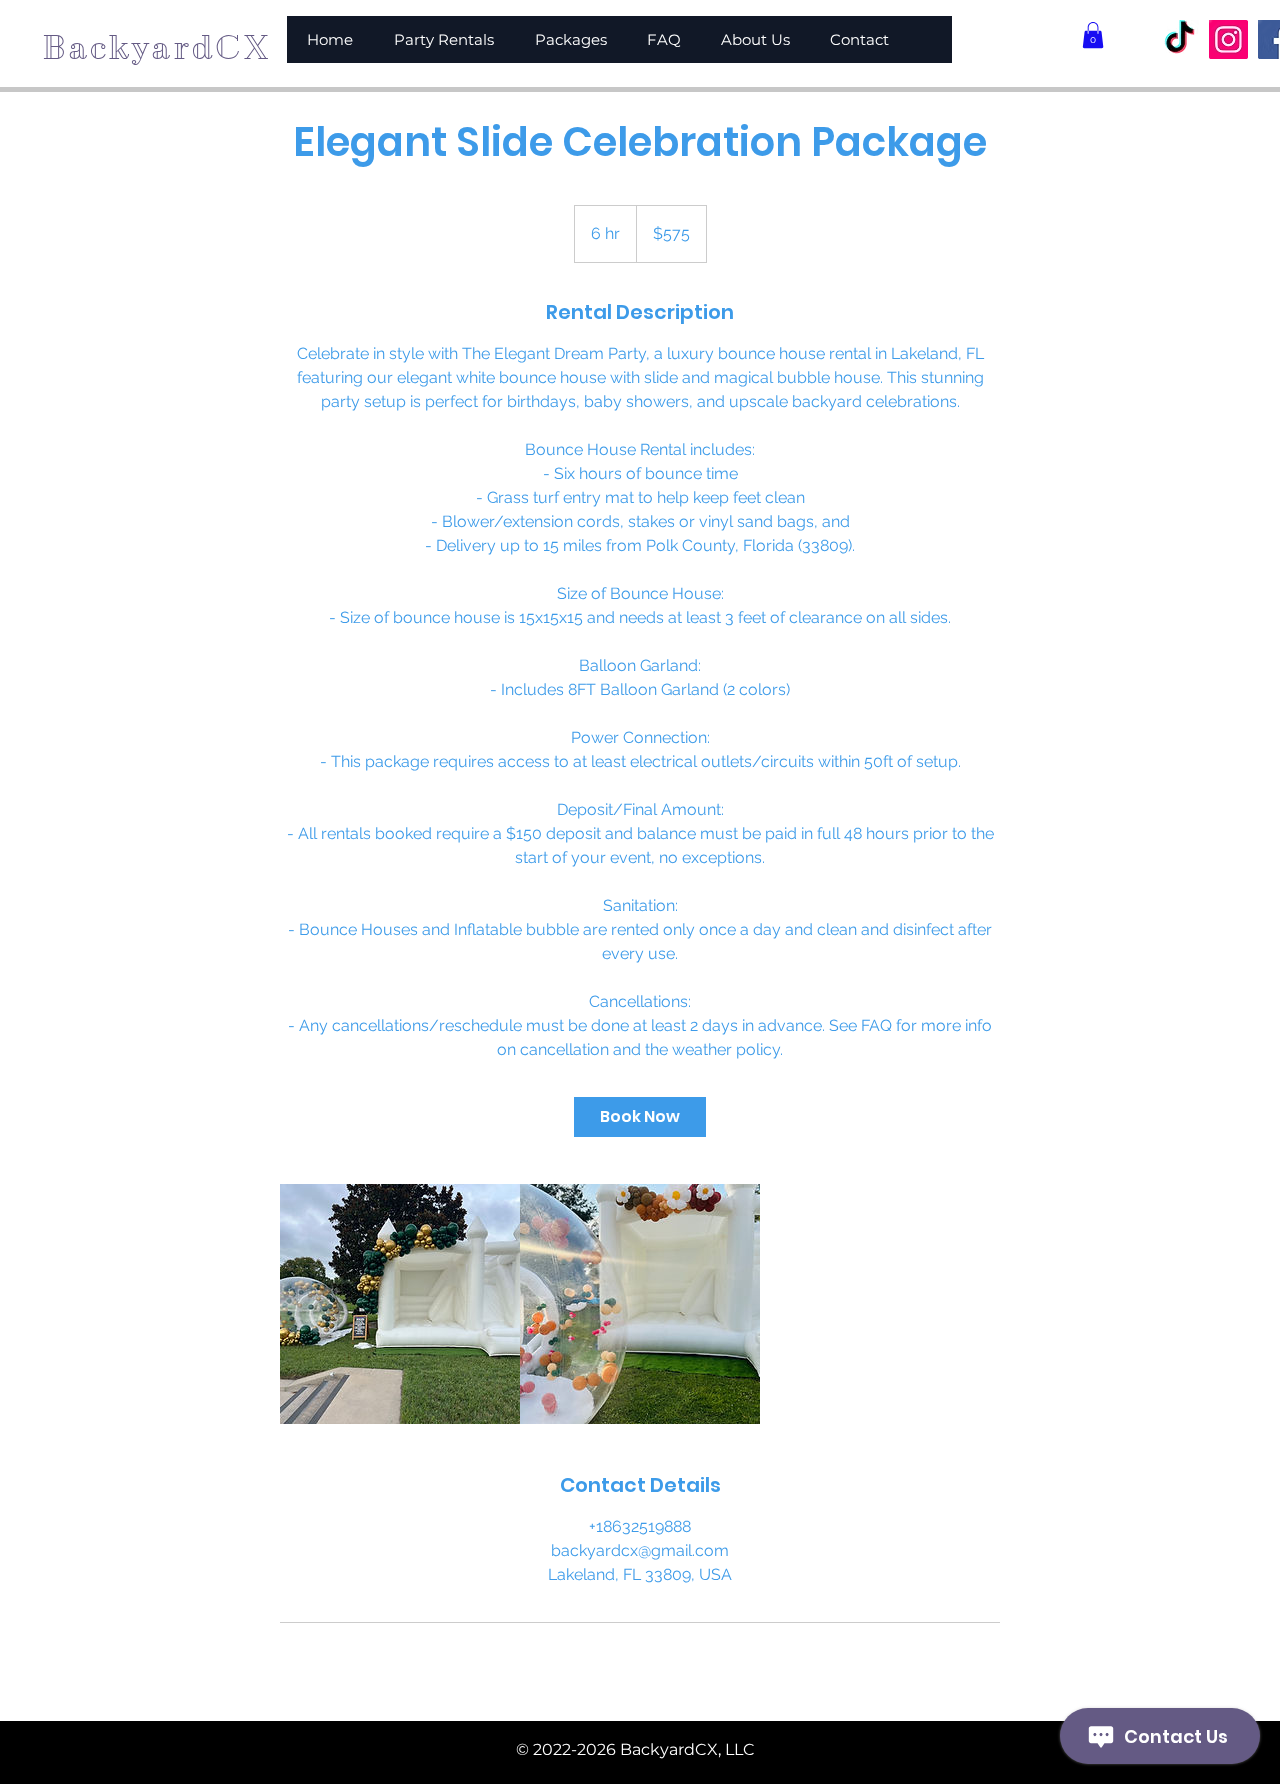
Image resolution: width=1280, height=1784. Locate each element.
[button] (1093, 35)
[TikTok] (1179, 39)
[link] (640, 1117)
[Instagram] (1228, 39)
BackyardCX (156, 47)
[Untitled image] (400, 1304)
